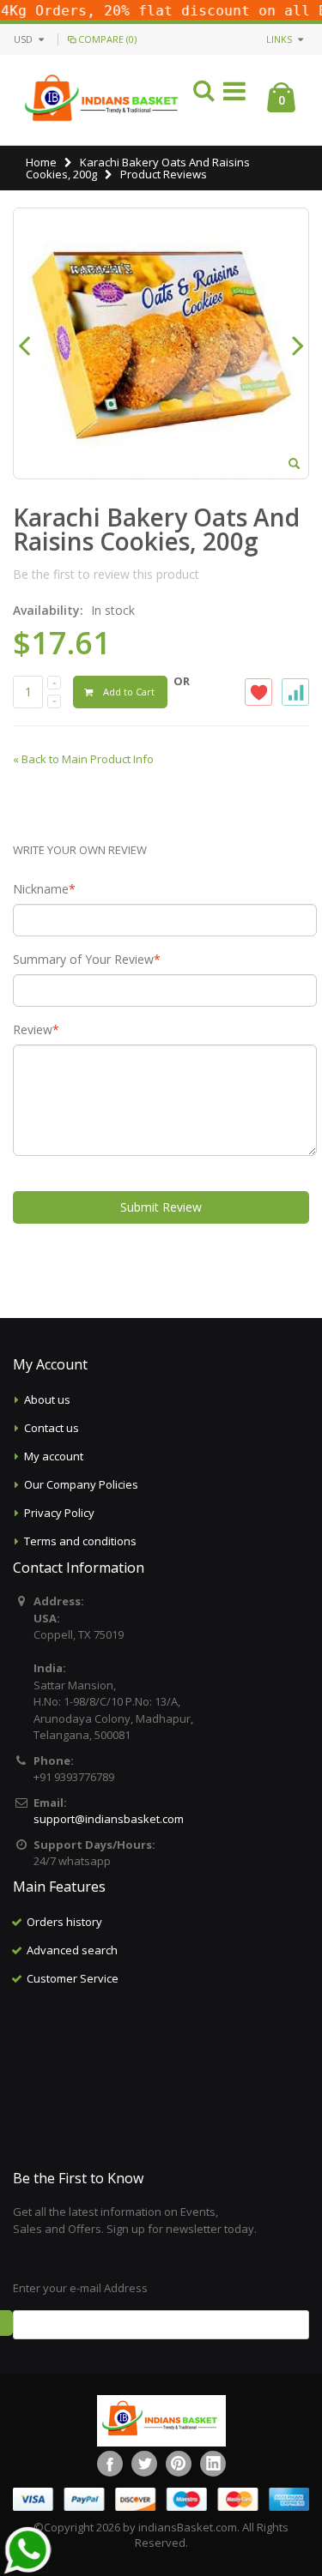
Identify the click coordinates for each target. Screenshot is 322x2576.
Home (41, 162)
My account (54, 1456)
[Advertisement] (161, 2079)
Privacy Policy (59, 1513)
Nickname (41, 889)
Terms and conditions (80, 1541)
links (279, 39)
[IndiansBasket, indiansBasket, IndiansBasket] (103, 100)
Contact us (52, 1428)
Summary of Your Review (83, 960)
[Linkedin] (213, 2464)
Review (33, 1030)
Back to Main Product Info (83, 759)
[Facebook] (110, 2464)
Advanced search (72, 1950)
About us (47, 1399)
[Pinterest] (179, 2464)
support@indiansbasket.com (109, 1819)
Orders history (64, 1922)
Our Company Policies (81, 1484)
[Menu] (234, 94)
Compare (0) (107, 39)
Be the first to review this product (106, 574)
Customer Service (73, 1978)
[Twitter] (144, 2464)
